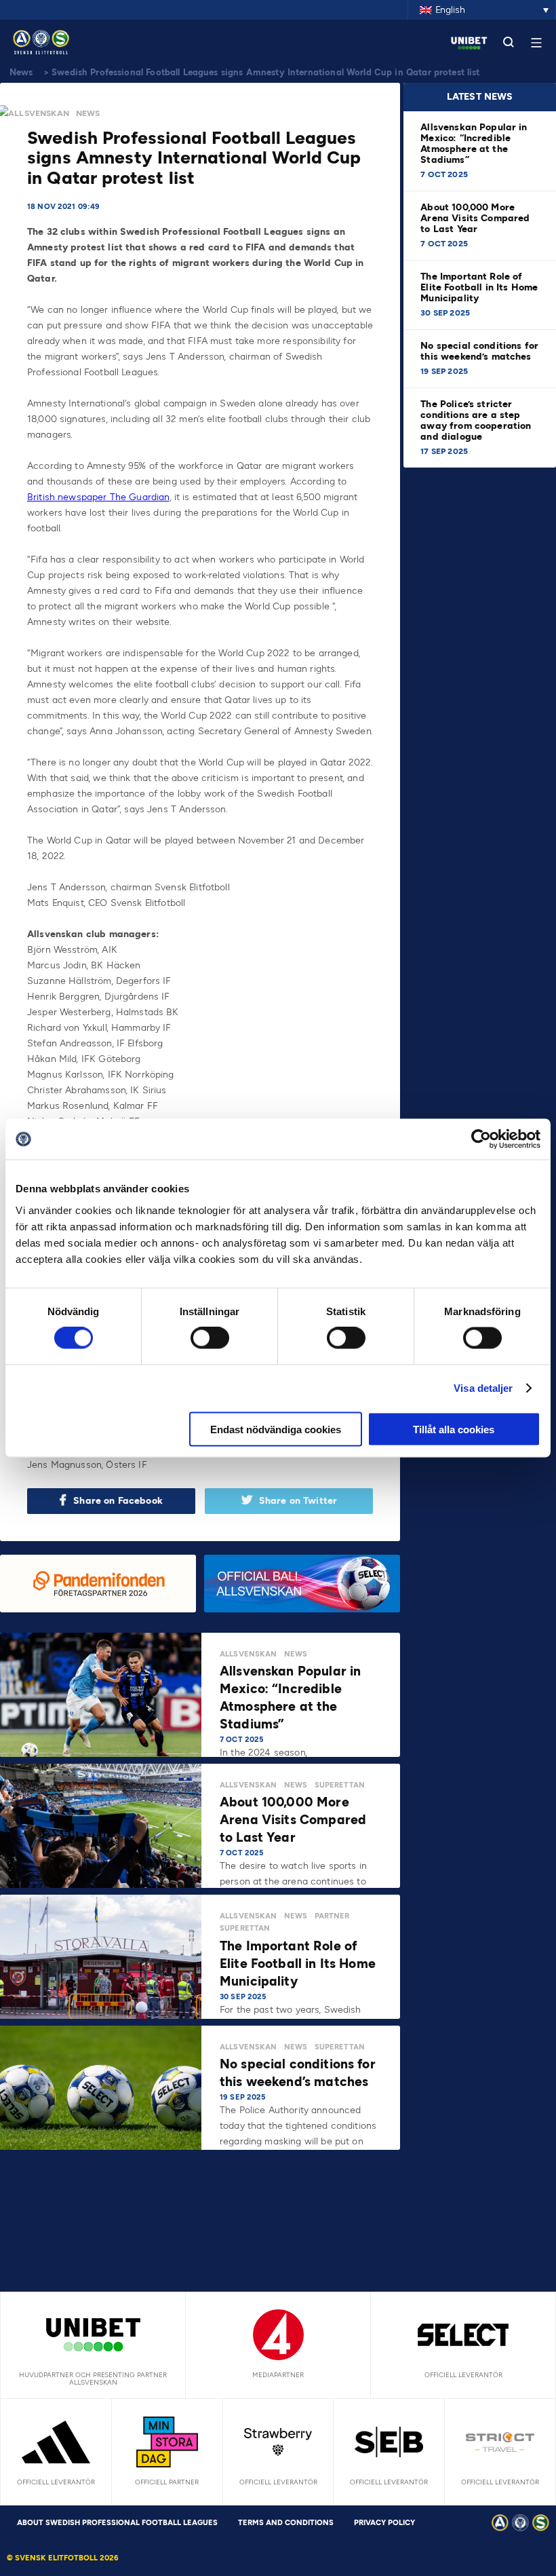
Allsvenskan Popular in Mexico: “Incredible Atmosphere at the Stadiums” (474, 144)
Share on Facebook (118, 1501)
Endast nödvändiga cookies (276, 1429)
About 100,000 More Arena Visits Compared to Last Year (475, 218)
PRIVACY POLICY (384, 2523)
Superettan (340, 1785)
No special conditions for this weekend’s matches (479, 351)
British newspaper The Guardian (98, 497)
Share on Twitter (298, 1501)
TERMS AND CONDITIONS (286, 2523)
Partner (332, 1916)
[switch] (210, 1338)
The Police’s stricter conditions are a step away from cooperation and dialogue (476, 420)
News (21, 72)
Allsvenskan (39, 113)
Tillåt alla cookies (454, 1429)
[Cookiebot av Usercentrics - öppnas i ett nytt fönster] (481, 1139)
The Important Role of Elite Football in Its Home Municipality (479, 287)
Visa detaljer (483, 1388)
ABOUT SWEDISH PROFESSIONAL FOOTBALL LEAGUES (117, 2523)
